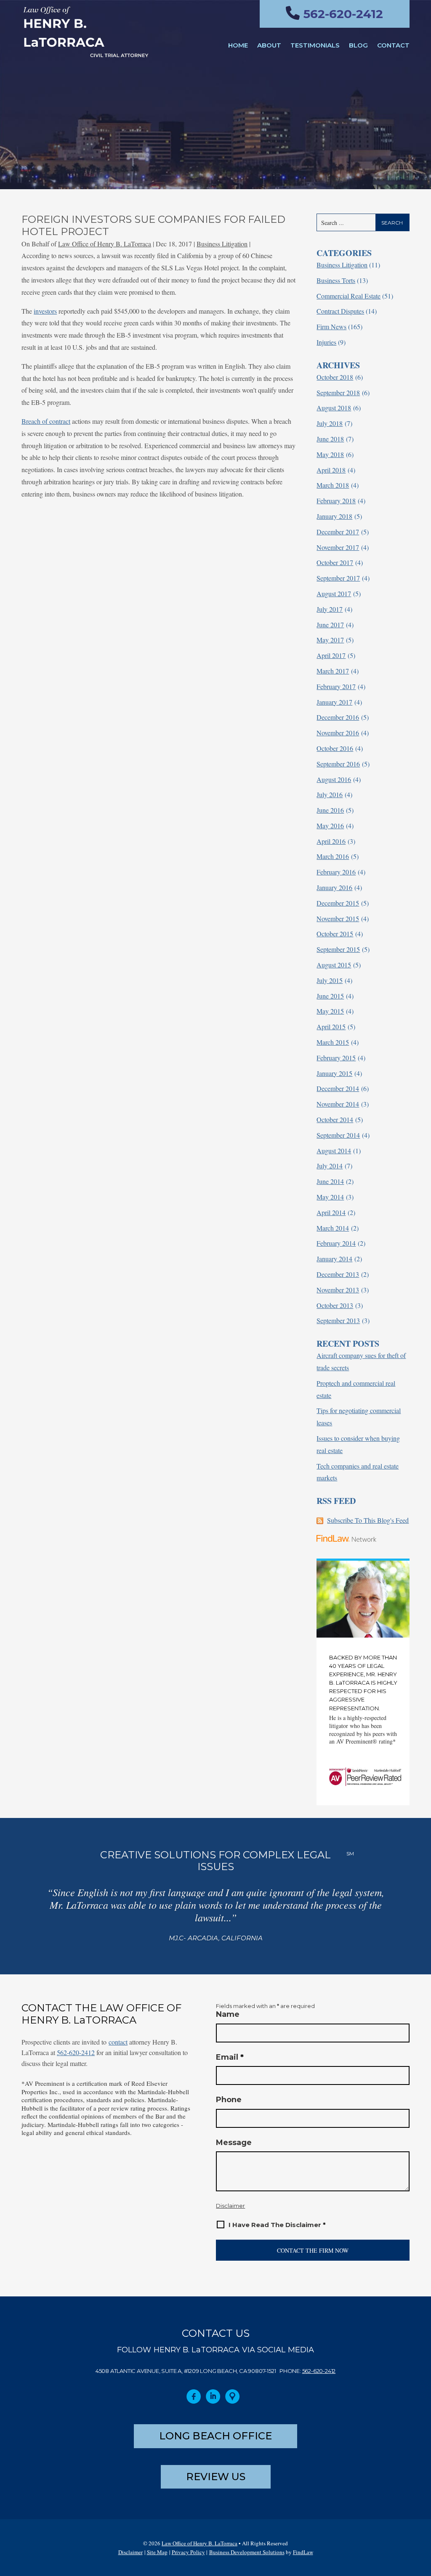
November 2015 (338, 918)
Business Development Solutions (247, 2552)
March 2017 (333, 671)
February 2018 (336, 501)
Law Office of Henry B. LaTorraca (105, 244)
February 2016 (336, 872)
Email (230, 2057)
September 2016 (338, 764)
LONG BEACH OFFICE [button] (215, 2436)
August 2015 (334, 965)
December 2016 (338, 717)
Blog (358, 45)
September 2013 (338, 1320)
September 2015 (338, 949)
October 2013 (335, 1305)
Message (234, 2143)
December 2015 (338, 903)
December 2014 (338, 1088)
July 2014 (330, 1166)
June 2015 (330, 996)
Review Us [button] (216, 2477)
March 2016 (333, 856)
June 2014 (330, 1181)
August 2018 (334, 408)
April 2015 (331, 1026)
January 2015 (334, 1073)
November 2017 (338, 547)
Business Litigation (222, 244)
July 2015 (330, 980)
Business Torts (336, 280)
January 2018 (334, 516)
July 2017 (330, 609)
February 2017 (336, 686)
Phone (229, 2100)
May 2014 (330, 1197)
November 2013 (338, 1290)
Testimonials (315, 45)
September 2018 (338, 392)
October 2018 (335, 377)
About (269, 45)
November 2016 (338, 733)
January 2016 (334, 887)
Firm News (331, 326)
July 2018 (330, 423)
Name (228, 2014)
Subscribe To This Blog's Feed (368, 1520)
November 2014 (338, 1104)
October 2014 (335, 1119)
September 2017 (338, 578)
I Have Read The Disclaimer (277, 2225)
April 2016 (331, 841)
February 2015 (336, 1058)
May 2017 (330, 640)
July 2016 (330, 794)
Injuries (326, 342)
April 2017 (331, 655)
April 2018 (331, 470)
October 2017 (335, 562)
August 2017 (334, 593)
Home (238, 45)
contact (118, 2042)
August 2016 (334, 779)
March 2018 (333, 485)
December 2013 (338, 1274)
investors (45, 311)
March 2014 (333, 1228)
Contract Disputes (340, 311)
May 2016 (330, 826)
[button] (422, 2515)
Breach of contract (46, 421)
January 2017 (334, 702)
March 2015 (333, 1042)
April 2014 (331, 1212)
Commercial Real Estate (349, 296)
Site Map (157, 2552)
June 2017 (330, 625)
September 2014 (338, 1135)
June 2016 (330, 810)
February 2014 (336, 1243)
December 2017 (338, 532)
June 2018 (330, 439)
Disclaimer (230, 2206)
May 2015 (330, 1011)
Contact (393, 45)
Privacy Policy (188, 2552)
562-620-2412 (343, 14)
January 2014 (334, 1259)
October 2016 (335, 748)
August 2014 (334, 1151)
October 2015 (335, 934)
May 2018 (330, 454)
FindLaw (303, 2552)
